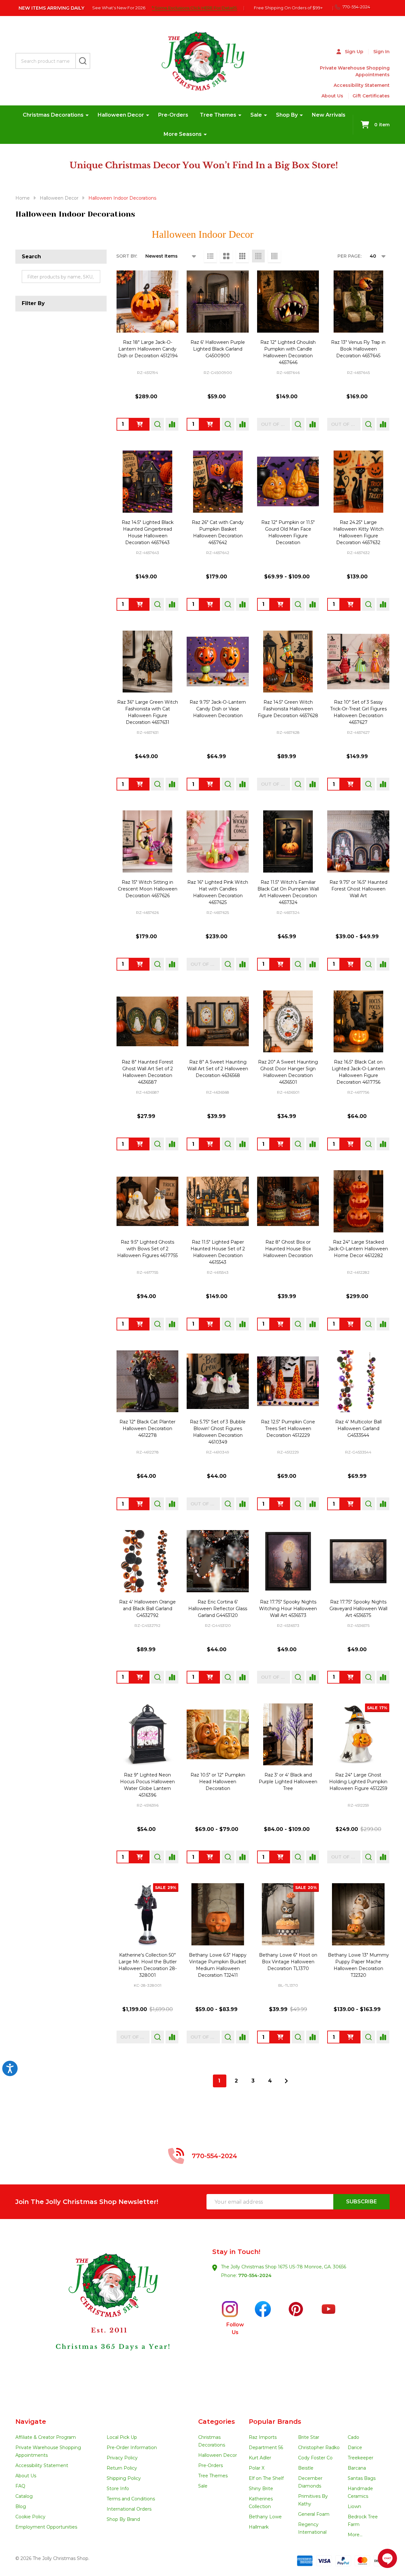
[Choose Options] (210, 1857)
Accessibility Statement (362, 85)
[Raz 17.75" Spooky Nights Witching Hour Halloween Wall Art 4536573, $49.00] (288, 1561)
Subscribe (361, 2202)
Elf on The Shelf (266, 2478)
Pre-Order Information (132, 2448)
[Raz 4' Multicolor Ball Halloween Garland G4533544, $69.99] (358, 1381)
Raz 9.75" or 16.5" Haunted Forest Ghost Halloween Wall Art (358, 889)
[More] (87, 115)
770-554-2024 (255, 2275)
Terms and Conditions (131, 2499)
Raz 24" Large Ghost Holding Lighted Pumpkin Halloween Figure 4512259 (358, 1782)
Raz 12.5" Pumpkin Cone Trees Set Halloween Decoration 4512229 (288, 1429)
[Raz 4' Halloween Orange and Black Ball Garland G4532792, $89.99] (148, 1561)
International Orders (129, 2509)
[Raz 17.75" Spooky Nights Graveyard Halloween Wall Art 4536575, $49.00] (358, 1561)
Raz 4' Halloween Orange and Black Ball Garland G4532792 (147, 1609)
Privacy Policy (122, 2458)
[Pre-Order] (140, 424)
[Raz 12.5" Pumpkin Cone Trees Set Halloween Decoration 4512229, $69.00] (288, 1381)
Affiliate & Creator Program (46, 2437)
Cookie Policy (30, 2517)
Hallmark (259, 2527)
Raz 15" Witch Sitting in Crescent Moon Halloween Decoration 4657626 (148, 889)
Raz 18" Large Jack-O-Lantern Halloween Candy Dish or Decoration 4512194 (148, 349)
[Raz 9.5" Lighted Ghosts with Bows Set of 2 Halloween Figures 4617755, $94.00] (148, 1201)
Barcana (357, 2468)
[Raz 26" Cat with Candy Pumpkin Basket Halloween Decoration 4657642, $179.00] (218, 482)
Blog (21, 2506)
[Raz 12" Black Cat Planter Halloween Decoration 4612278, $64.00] (148, 1381)
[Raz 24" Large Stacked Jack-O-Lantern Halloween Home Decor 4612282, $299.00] (358, 1201)
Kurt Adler (260, 2458)
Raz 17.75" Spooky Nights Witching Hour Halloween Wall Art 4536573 (288, 1609)
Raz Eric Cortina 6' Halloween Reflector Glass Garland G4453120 (218, 1609)
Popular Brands (275, 2422)
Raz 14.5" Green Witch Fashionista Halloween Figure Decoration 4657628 (288, 709)
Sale (256, 115)
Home (23, 198)
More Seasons (183, 134)
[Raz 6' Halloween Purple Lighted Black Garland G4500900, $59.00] (218, 302)
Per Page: (349, 256)
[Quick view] (158, 424)
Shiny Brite (261, 2489)
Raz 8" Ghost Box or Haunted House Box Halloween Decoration (288, 1249)
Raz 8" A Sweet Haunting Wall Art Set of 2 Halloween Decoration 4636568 (218, 1069)
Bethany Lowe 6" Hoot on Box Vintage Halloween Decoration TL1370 (288, 1962)
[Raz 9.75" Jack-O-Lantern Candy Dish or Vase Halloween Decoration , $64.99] (218, 662)
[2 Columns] (226, 256)
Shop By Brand (123, 2519)
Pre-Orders (173, 115)
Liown (354, 2506)
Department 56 (266, 2448)
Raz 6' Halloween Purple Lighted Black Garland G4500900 (218, 349)
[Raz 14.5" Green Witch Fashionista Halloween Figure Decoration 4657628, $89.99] (288, 662)
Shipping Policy (124, 2478)
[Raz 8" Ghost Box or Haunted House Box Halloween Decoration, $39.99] (288, 1201)
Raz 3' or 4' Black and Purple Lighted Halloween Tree (288, 1782)
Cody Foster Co (315, 2458)
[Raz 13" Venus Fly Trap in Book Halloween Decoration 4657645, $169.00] (358, 302)
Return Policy (122, 2468)
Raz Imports (263, 2437)
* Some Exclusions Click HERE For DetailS (194, 8)
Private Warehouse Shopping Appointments (355, 71)
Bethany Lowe (265, 2517)
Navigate (31, 2422)
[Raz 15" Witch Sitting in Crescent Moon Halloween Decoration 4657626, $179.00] (148, 841)
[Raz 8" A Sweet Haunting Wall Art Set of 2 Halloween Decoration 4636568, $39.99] (218, 1022)
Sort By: (127, 256)
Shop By (287, 115)
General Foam (314, 2514)
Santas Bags (362, 2478)
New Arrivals (329, 115)
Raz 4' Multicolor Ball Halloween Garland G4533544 (358, 1429)
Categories (217, 2422)
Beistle (306, 2468)
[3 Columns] (242, 256)
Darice (355, 2448)
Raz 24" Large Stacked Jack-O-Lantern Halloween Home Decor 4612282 (358, 1249)
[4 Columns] (258, 256)
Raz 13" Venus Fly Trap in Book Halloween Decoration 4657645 (358, 349)
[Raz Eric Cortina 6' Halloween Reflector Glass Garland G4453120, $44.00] (218, 1561)
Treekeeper (360, 2458)
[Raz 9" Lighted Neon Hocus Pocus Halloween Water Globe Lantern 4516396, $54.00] (148, 1735)
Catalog (24, 2496)
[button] (109, 2318)
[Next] (286, 2081)
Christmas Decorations (53, 115)
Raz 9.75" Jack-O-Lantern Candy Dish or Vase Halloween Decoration (218, 709)
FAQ (20, 2486)
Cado (353, 2437)
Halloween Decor (121, 115)
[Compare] (172, 424)
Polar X (257, 2468)
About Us (332, 96)
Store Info (118, 2489)
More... (355, 2535)
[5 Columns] (274, 256)
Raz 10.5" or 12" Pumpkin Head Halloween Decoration (218, 1782)
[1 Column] (210, 256)
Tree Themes (218, 115)
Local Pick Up (122, 2437)
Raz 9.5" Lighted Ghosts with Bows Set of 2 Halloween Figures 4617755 (147, 1249)
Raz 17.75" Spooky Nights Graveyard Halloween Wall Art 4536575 (358, 1609)
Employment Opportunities (46, 2527)
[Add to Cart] (210, 424)
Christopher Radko (319, 2448)
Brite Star (309, 2437)
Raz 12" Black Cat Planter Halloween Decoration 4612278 (147, 1429)
